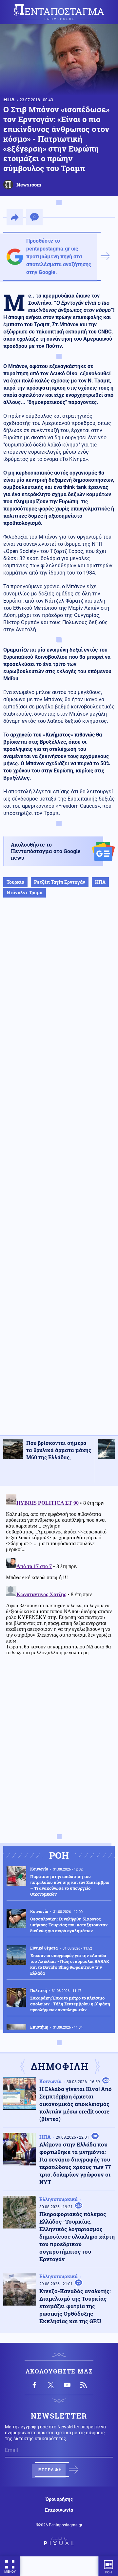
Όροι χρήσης (59, 2499)
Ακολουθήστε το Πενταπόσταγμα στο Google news (46, 851)
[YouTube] (67, 2385)
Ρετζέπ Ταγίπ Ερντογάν (60, 882)
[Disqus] (59, 1573)
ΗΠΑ (9, 99)
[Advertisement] (59, 1173)
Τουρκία (15, 882)
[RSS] (84, 2385)
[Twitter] (51, 2385)
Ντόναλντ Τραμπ (25, 892)
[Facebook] (34, 2385)
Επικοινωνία (59, 2510)
